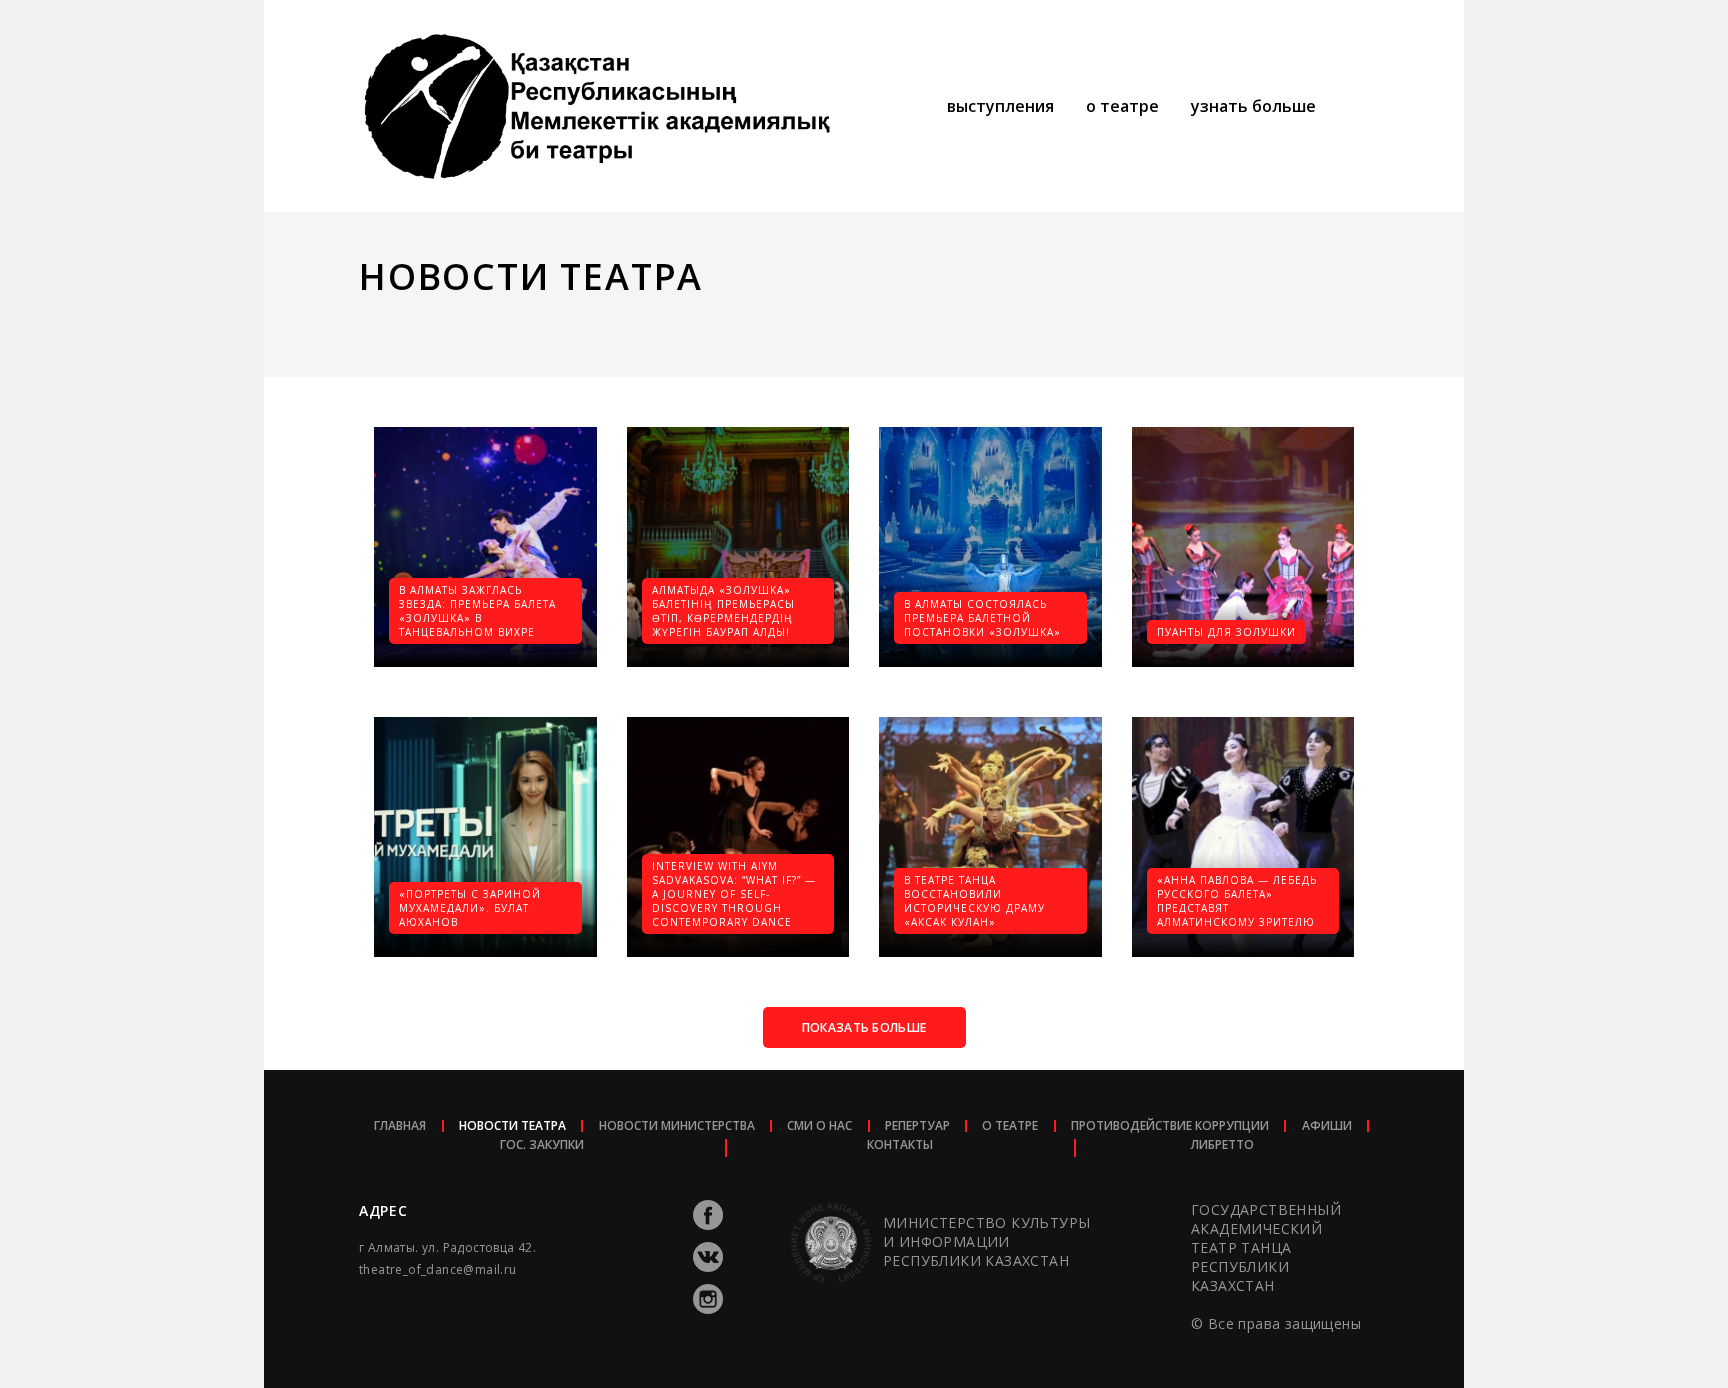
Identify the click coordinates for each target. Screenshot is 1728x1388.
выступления (1000, 106)
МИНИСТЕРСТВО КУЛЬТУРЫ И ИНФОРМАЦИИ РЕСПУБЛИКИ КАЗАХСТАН (986, 1241)
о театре (1122, 106)
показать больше (864, 1027)
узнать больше (1253, 106)
